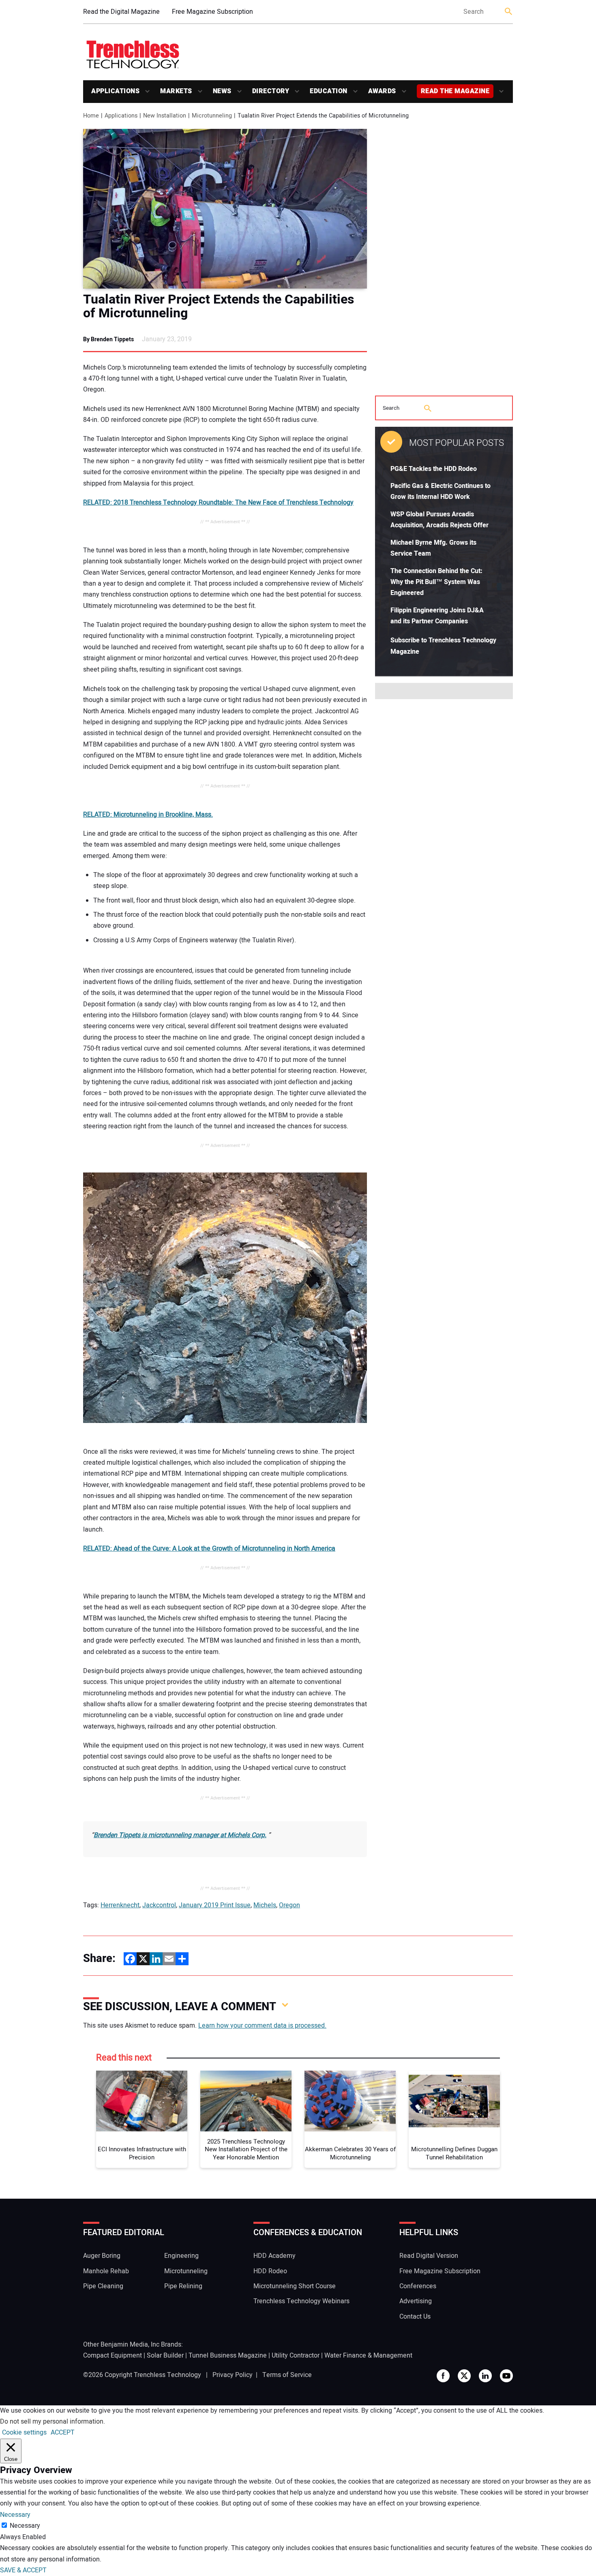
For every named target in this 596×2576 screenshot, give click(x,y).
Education (329, 91)
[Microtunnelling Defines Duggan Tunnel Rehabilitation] (454, 2101)
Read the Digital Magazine (121, 12)
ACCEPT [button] (63, 2433)
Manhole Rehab (106, 2271)
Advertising (416, 2301)
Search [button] (509, 12)
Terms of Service (287, 2375)
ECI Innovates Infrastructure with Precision (142, 2153)
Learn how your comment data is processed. (262, 2026)
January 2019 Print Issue (215, 1905)
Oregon (289, 1905)
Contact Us (415, 2317)
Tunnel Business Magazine (228, 2356)
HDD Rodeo (270, 2271)
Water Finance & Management (368, 2356)
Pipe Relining (183, 2286)
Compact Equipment (113, 2356)
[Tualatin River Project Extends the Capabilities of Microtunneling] (225, 209)
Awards (382, 91)
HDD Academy (274, 2256)
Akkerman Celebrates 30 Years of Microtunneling (350, 2153)
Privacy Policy (233, 2375)
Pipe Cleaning (103, 2286)
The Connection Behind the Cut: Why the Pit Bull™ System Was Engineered (436, 582)
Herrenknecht (120, 1905)
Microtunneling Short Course (295, 2286)
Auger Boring (102, 2256)
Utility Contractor (296, 2356)
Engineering (181, 2256)
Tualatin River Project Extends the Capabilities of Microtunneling (219, 306)
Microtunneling (186, 2271)
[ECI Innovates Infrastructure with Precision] (142, 2101)
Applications (115, 91)
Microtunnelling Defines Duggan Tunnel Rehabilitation (454, 2153)
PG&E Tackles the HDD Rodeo (434, 469)
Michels (265, 1905)
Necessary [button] (15, 2515)
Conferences (418, 2286)
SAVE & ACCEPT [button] (23, 2570)
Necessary (25, 2526)
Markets (176, 91)
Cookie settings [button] (24, 2433)
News (222, 91)
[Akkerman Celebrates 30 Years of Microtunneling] (350, 2101)
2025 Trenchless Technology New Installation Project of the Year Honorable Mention (246, 2150)
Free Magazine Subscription (212, 12)
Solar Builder (165, 2356)
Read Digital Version (429, 2256)
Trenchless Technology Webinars (301, 2301)
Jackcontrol (159, 1905)
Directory (271, 91)
